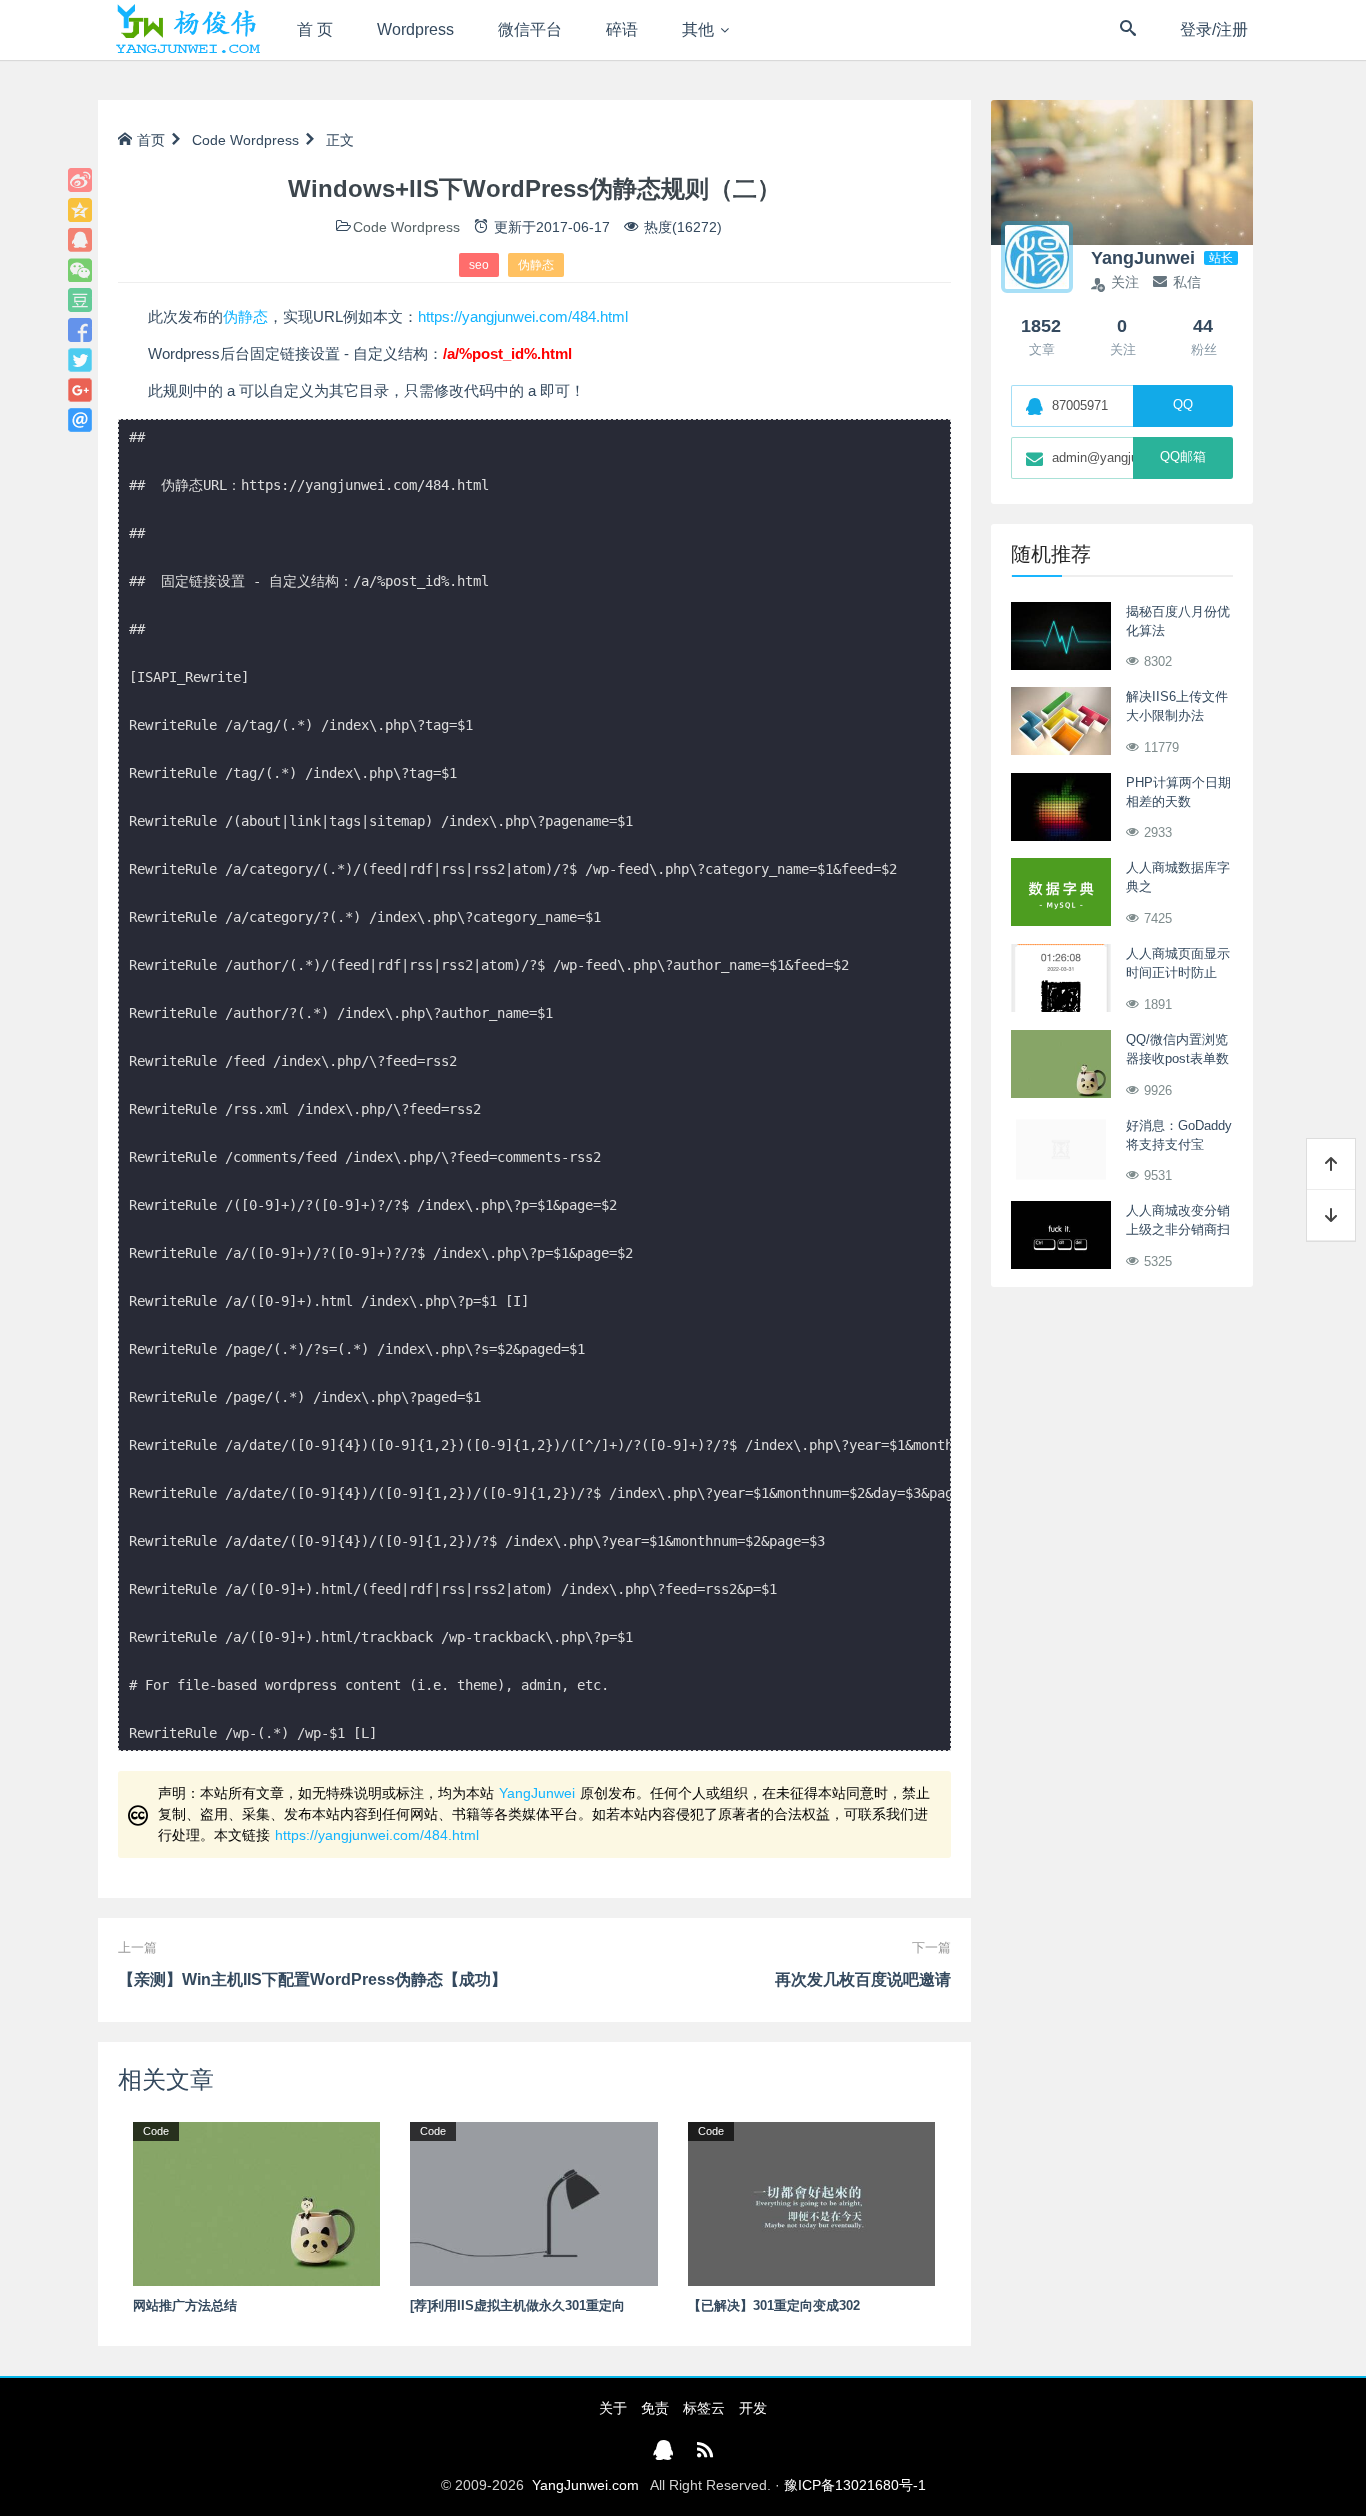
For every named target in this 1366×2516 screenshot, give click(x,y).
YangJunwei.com (585, 2485)
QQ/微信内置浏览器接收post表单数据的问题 (1177, 1059)
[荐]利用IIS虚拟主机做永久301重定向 (517, 2305)
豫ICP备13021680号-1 (855, 2485)
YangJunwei (537, 1793)
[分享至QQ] (80, 240)
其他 (698, 29)
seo (479, 265)
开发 (753, 2408)
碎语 (622, 29)
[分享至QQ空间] (80, 210)
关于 (613, 2408)
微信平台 (530, 29)
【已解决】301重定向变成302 (774, 2305)
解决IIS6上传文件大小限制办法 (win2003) (1177, 716)
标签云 (704, 2408)
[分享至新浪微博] (80, 180)
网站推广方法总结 (185, 2305)
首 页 (315, 29)
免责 (655, 2408)
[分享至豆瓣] (80, 300)
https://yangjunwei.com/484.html (523, 316)
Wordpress (415, 29)
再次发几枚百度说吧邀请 (863, 1979)
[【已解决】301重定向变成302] (811, 2203)
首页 (151, 140)
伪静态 (536, 265)
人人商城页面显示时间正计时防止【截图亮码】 (1178, 973)
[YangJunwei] (187, 30)
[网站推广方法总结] (256, 2203)
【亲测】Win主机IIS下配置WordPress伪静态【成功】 (312, 1979)
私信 (1187, 282)
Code (209, 140)
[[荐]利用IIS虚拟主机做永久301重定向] (533, 2203)
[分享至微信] (80, 270)
